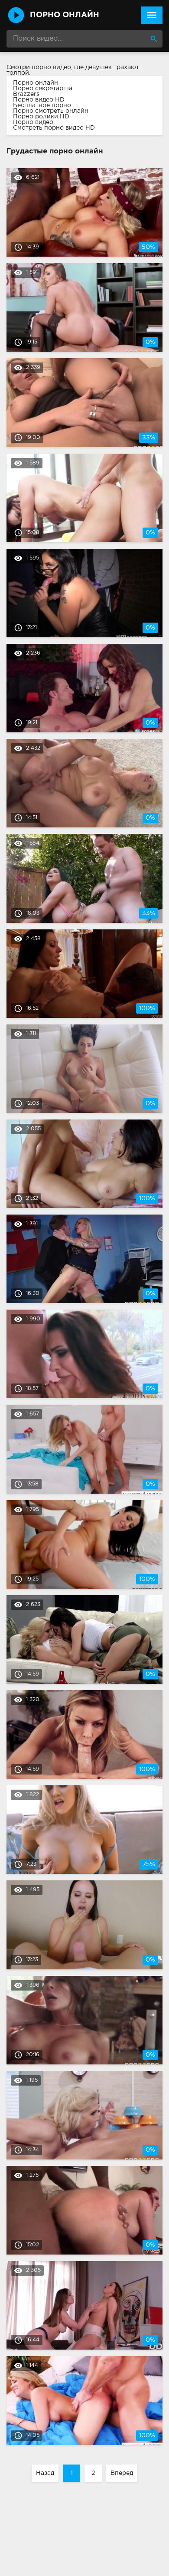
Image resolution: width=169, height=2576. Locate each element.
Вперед (122, 2473)
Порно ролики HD (41, 117)
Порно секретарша (43, 89)
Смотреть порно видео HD (54, 128)
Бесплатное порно (42, 105)
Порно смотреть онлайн (51, 111)
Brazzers (26, 94)
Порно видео (33, 122)
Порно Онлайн (65, 15)
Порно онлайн (36, 83)
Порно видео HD (39, 100)
